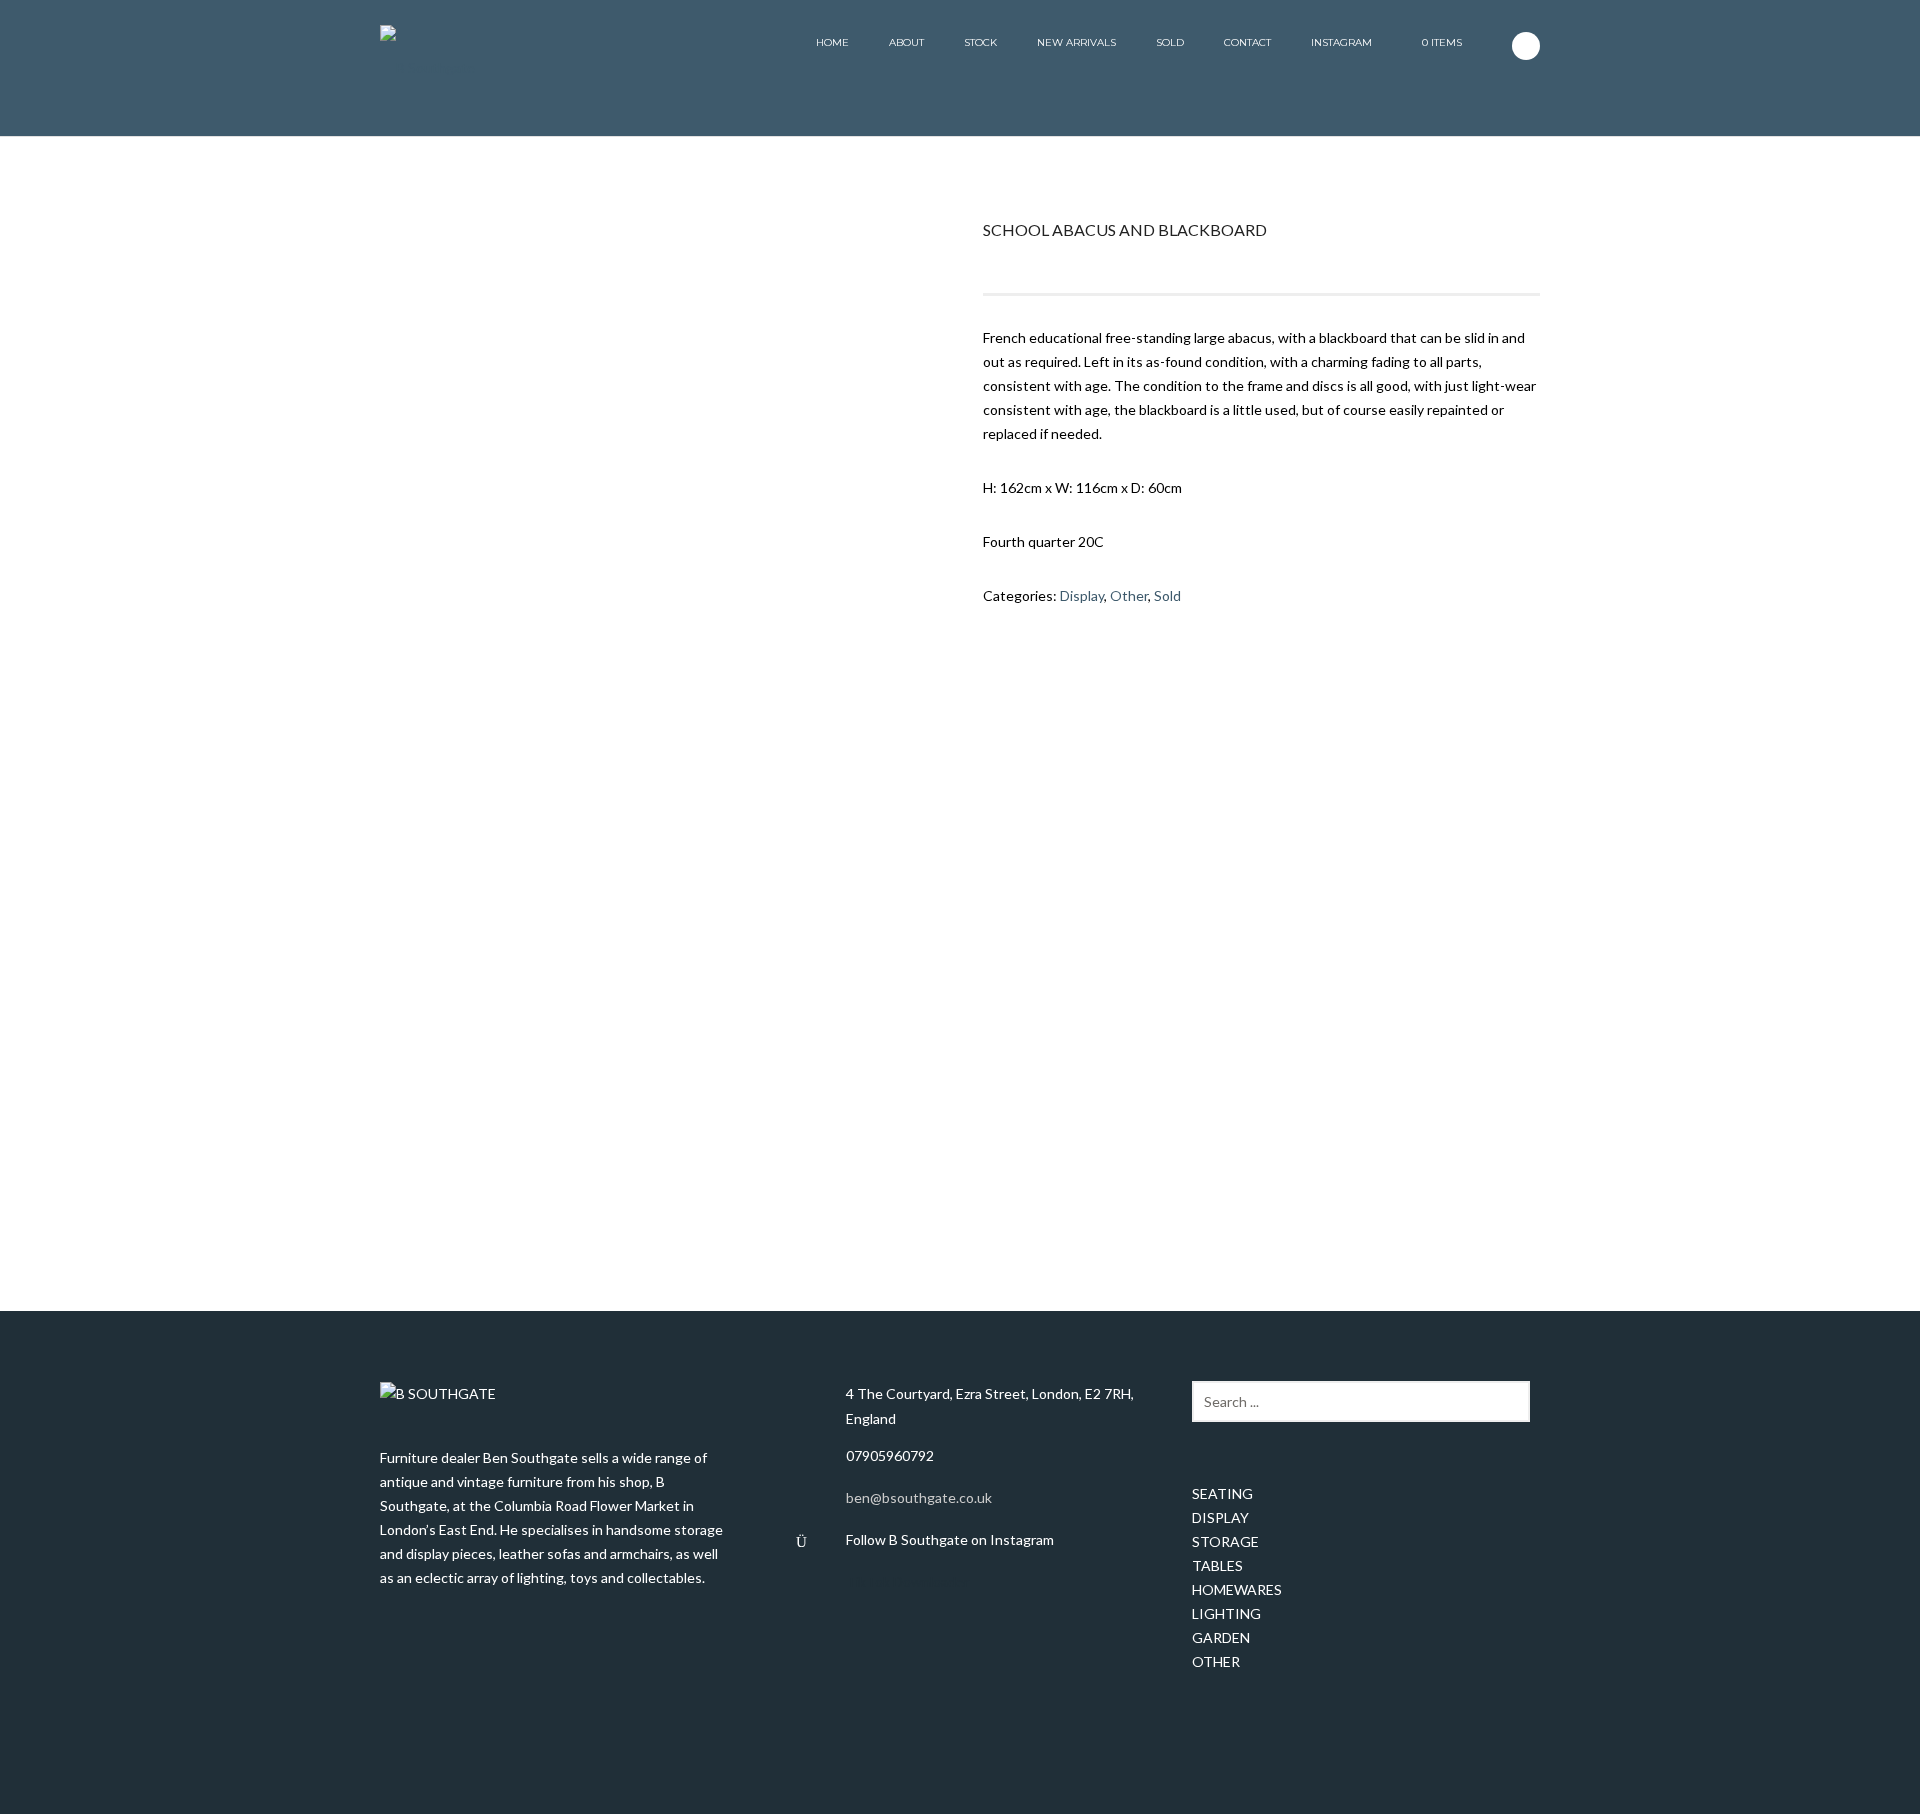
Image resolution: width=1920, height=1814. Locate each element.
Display (1082, 595)
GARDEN (1221, 1637)
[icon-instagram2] (1526, 46)
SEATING (1222, 1493)
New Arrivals (1076, 42)
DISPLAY (1220, 1517)
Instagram (1341, 42)
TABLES (1217, 1565)
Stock (980, 42)
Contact (1247, 42)
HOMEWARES (1237, 1589)
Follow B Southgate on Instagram (950, 1539)
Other (1129, 595)
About (906, 42)
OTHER (1216, 1661)
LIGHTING (1226, 1613)
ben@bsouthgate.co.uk (919, 1497)
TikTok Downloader (907, 1581)
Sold (1170, 42)
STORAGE (1225, 1541)
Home (832, 42)
